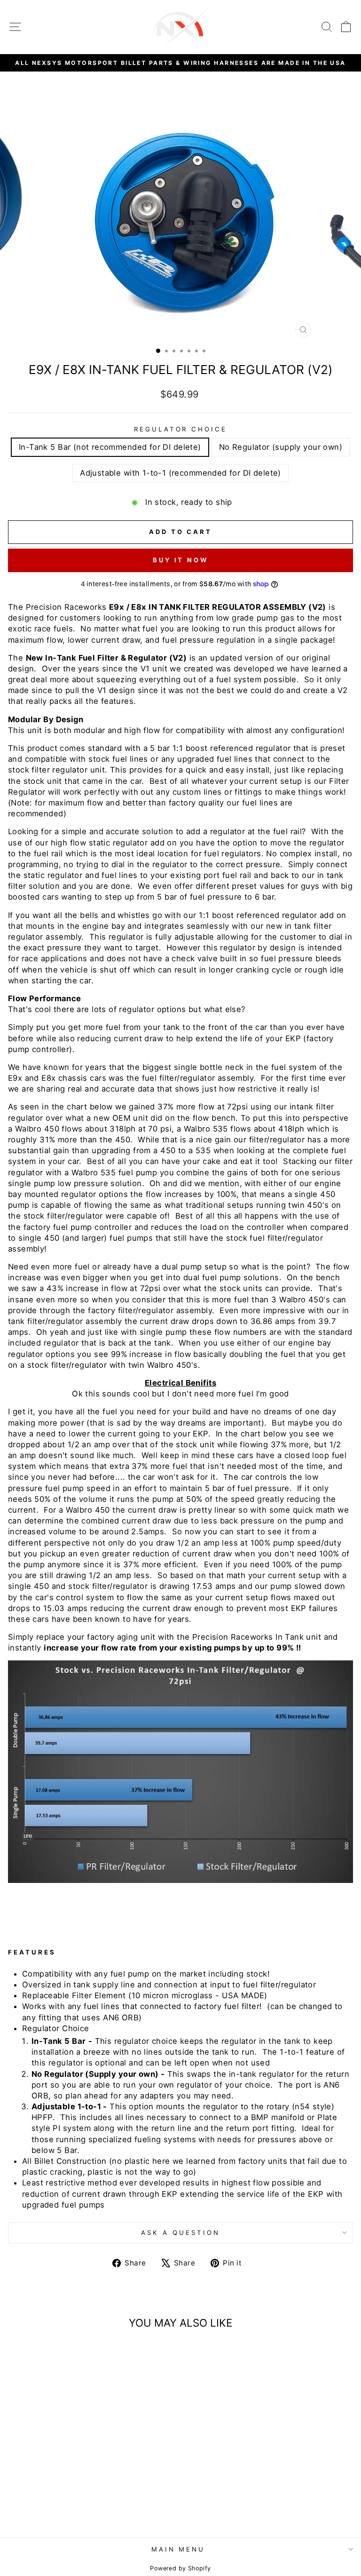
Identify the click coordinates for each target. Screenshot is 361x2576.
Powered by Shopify (180, 2568)
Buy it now (180, 560)
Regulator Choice (181, 429)
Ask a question (180, 2233)
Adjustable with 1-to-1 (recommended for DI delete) (180, 473)
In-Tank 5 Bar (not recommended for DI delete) (110, 447)
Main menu (178, 2549)
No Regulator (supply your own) (281, 447)
